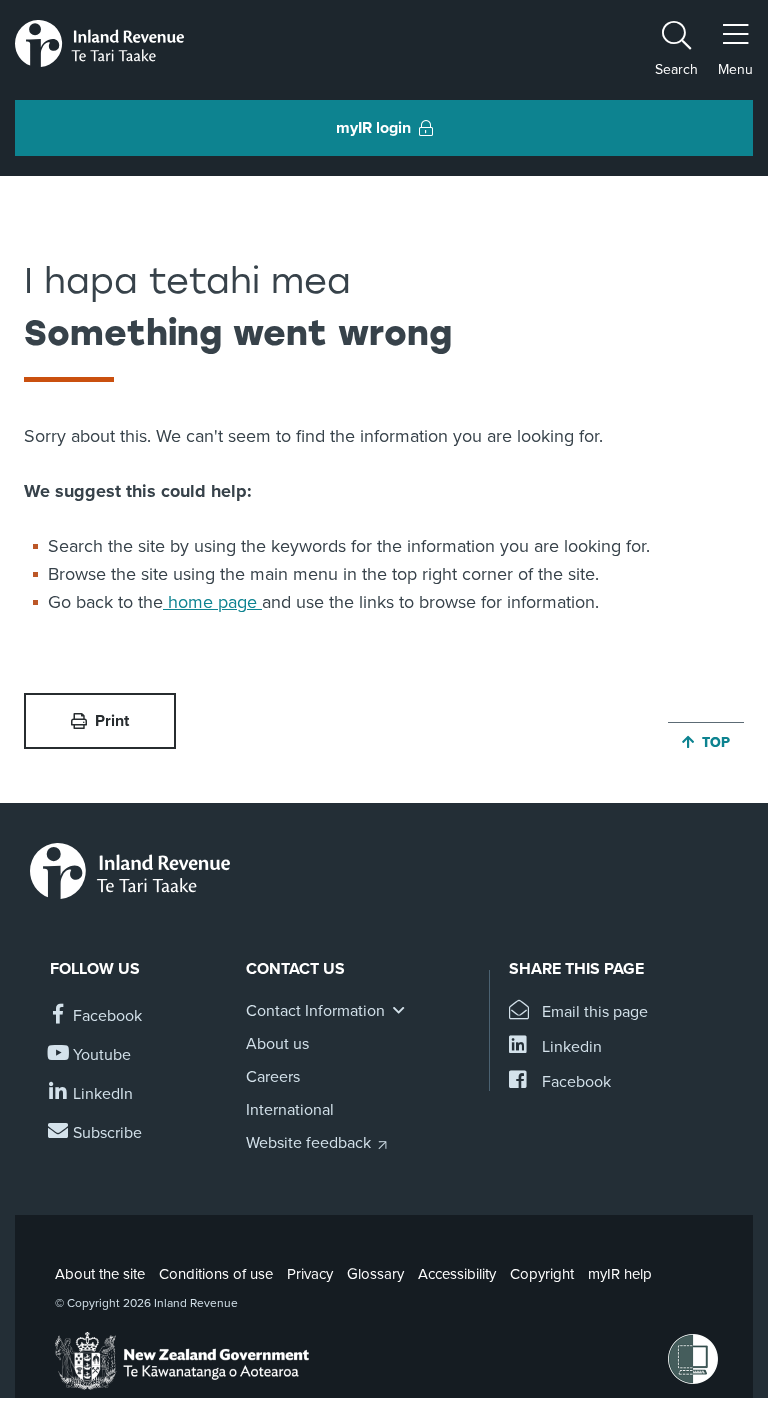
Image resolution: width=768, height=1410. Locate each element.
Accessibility (457, 1274)
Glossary (375, 1274)
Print (112, 721)
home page (212, 602)
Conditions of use (216, 1274)
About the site (100, 1274)
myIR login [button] (373, 128)
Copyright (542, 1274)
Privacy (310, 1274)
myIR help (620, 1274)
